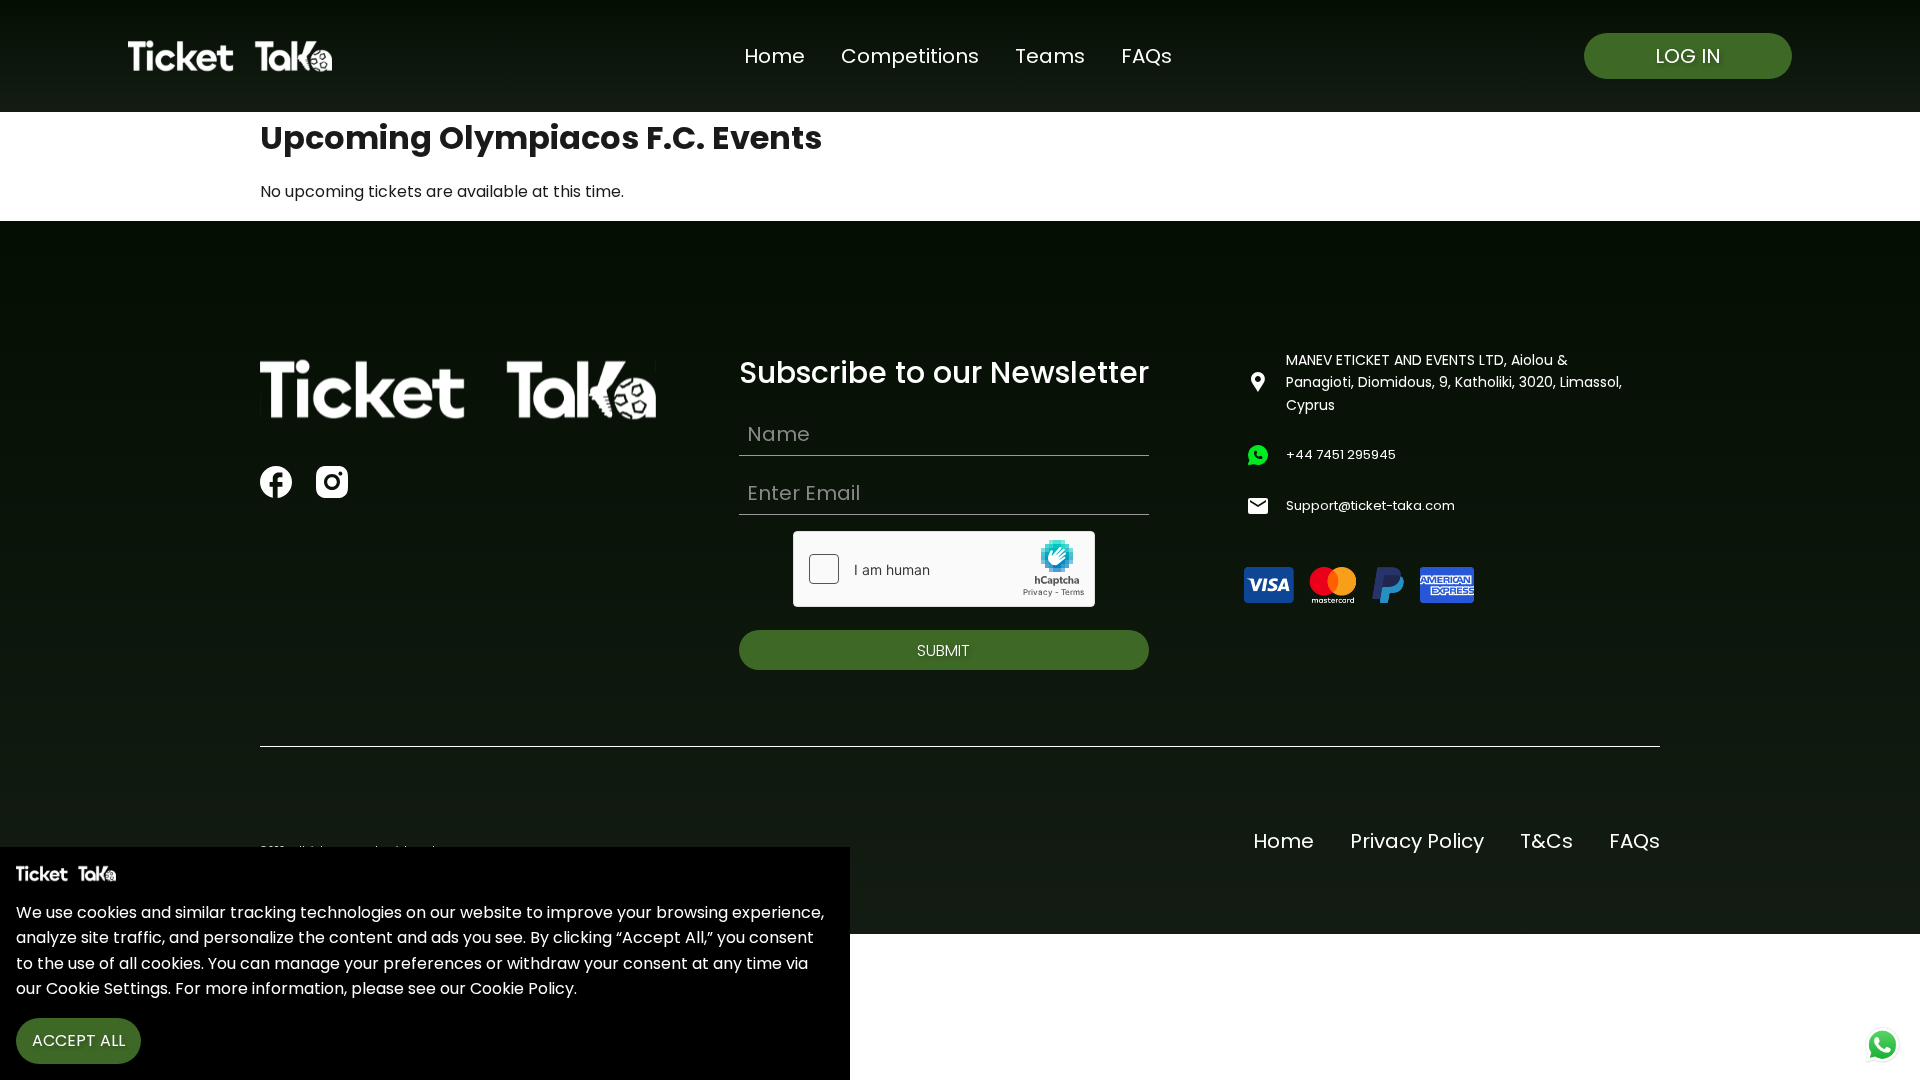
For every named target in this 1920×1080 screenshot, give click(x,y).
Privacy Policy (1417, 841)
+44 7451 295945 (1341, 454)
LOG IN (1688, 56)
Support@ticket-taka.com (1370, 505)
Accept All (78, 1040)
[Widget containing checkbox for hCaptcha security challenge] (944, 569)
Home (774, 56)
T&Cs (1546, 841)
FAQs (1146, 56)
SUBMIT (943, 650)
